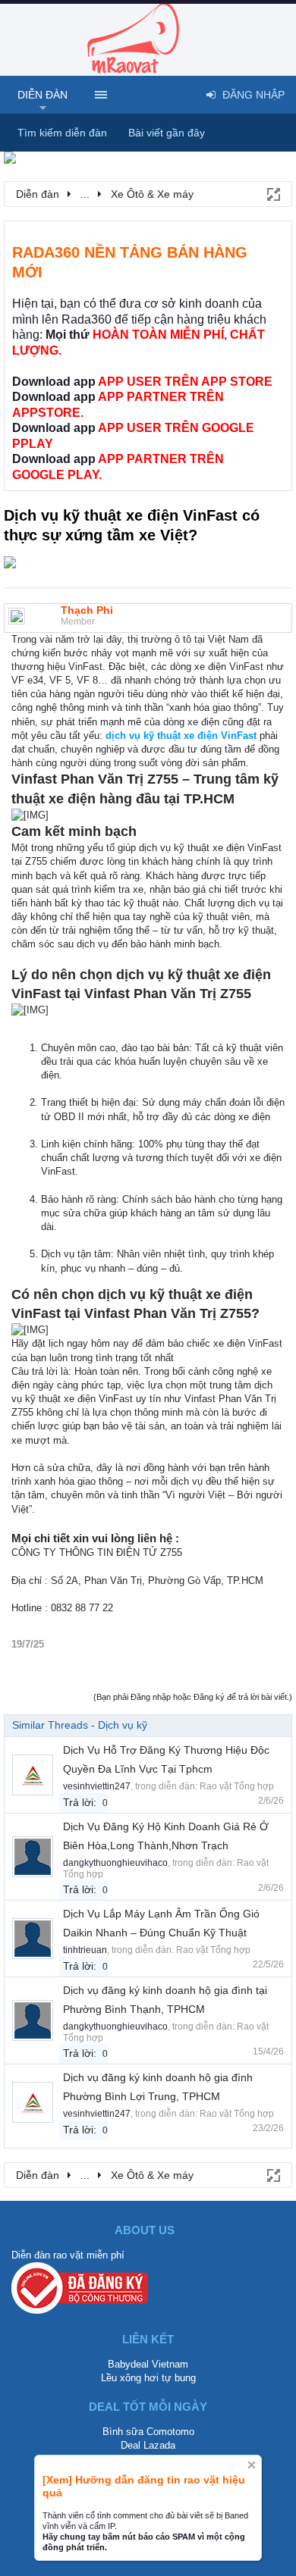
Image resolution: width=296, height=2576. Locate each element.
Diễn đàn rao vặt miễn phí (68, 2255)
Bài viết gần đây (167, 133)
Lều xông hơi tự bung (148, 2378)
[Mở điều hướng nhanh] (272, 193)
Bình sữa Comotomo (148, 2432)
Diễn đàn (43, 95)
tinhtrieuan (85, 1950)
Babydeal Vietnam (148, 2364)
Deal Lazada (148, 2445)
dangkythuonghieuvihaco (115, 1863)
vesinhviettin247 (97, 1786)
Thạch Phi (87, 610)
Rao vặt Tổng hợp (237, 1786)
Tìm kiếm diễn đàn (62, 133)
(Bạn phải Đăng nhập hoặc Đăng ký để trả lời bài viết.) (193, 1697)
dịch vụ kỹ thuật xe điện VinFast (183, 736)
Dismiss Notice (252, 2465)
